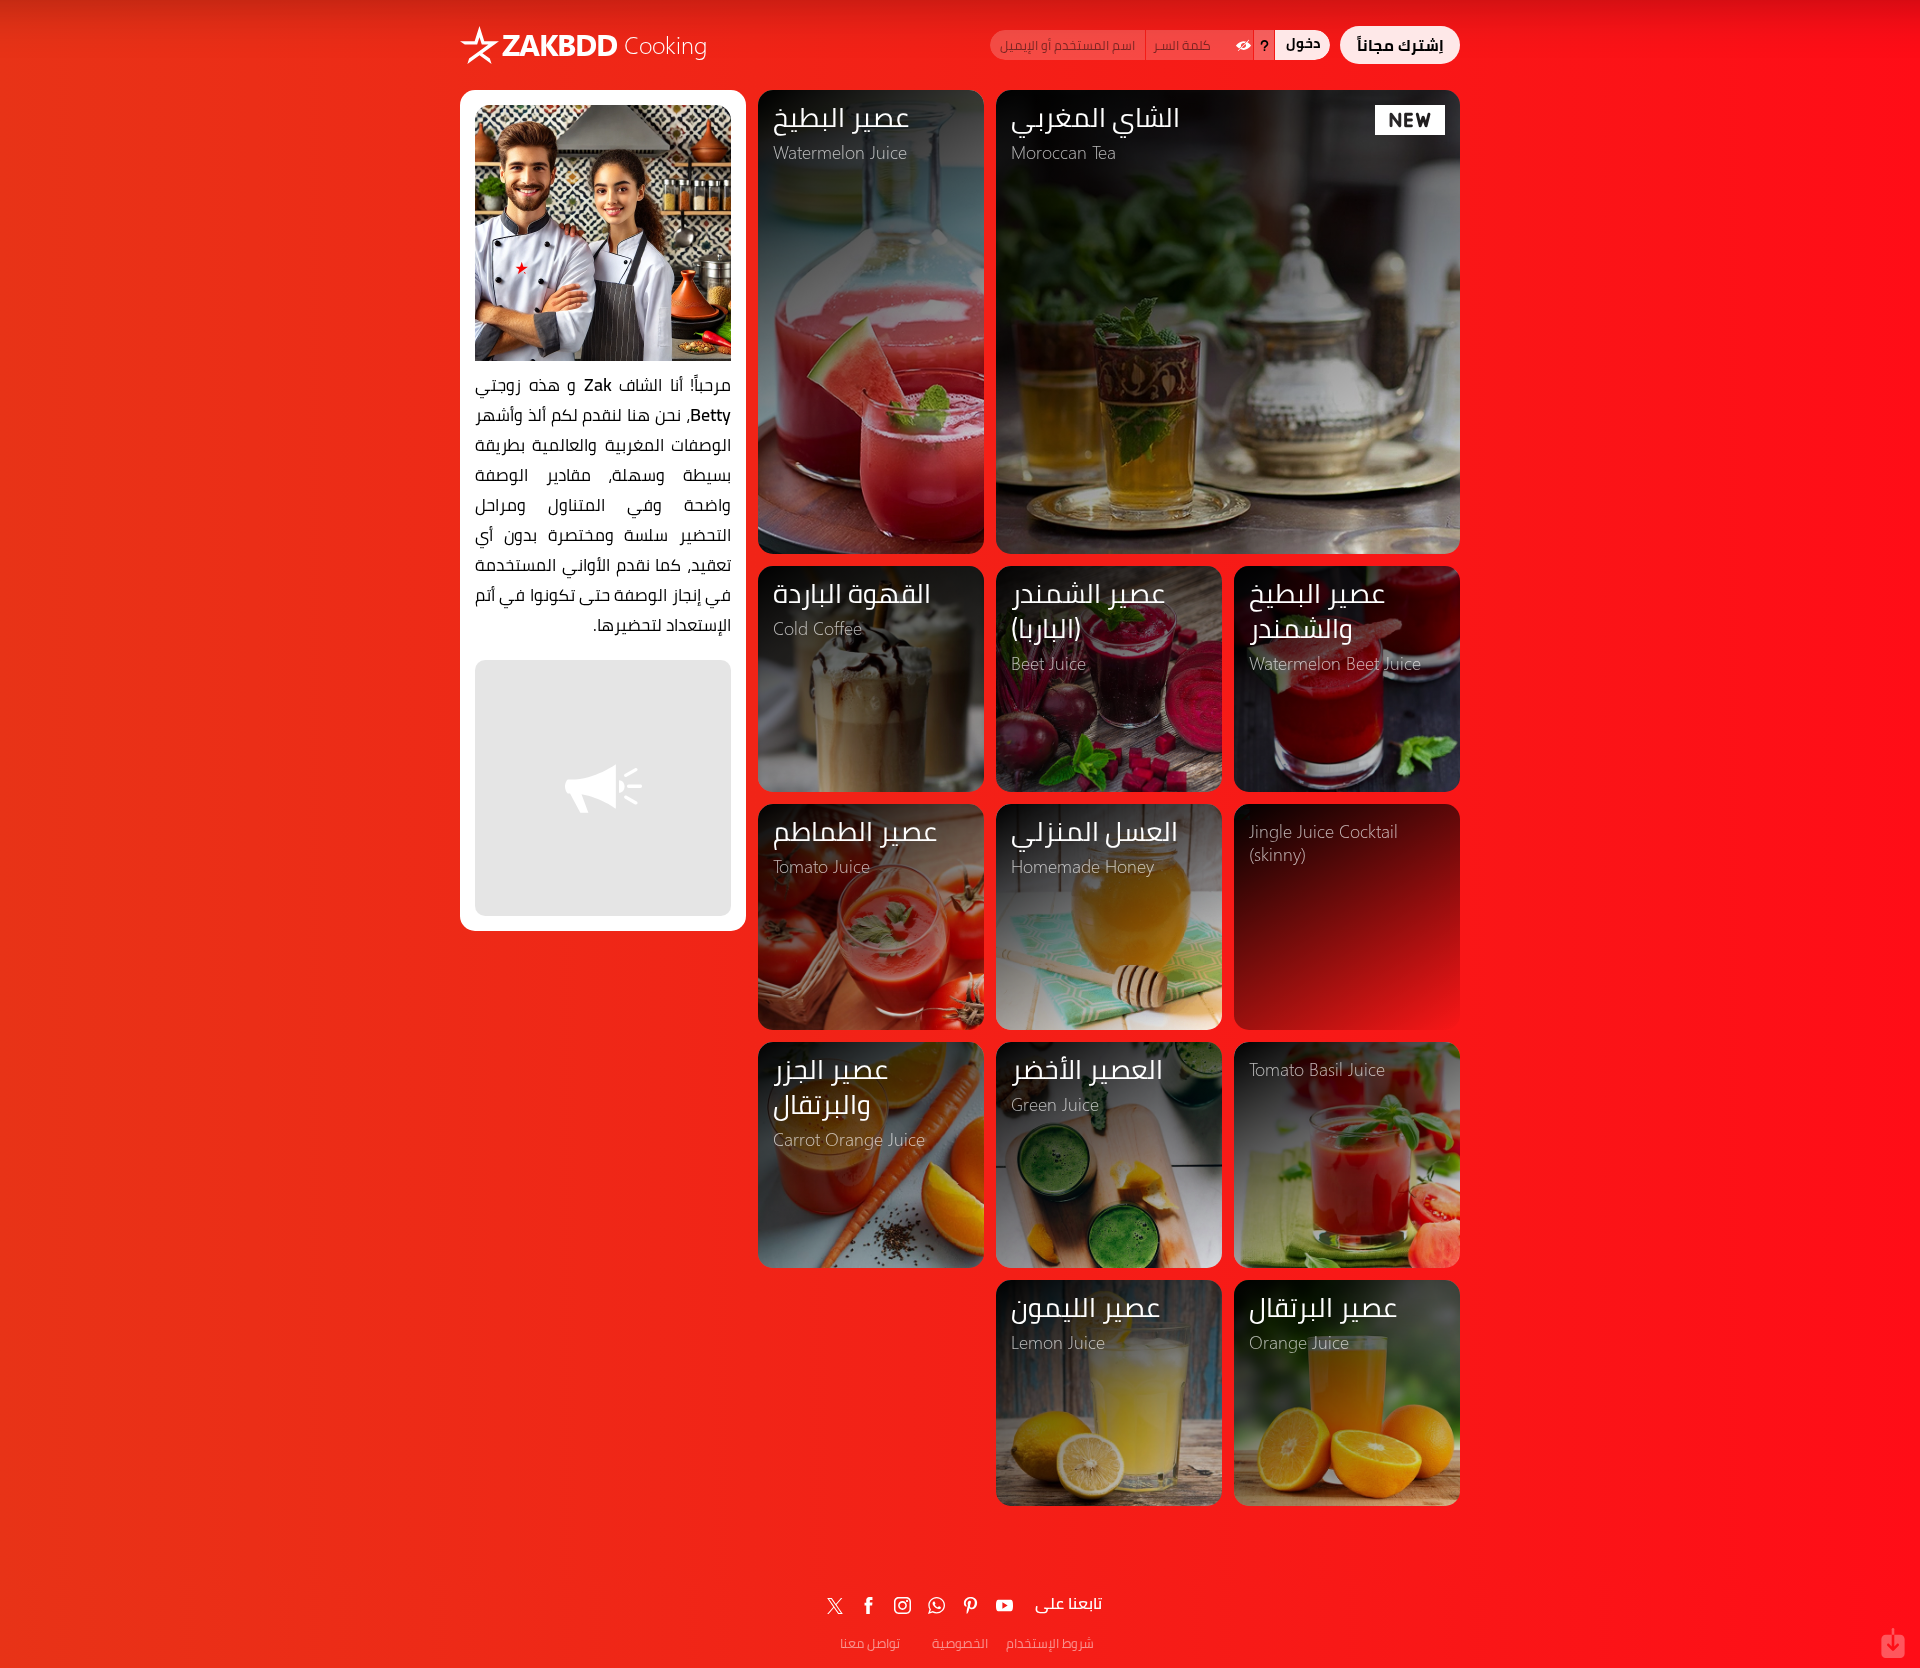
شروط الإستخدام (1050, 1643)
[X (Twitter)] (835, 1605)
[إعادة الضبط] (1264, 45)
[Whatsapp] (937, 1605)
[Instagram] (903, 1605)
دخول (1303, 43)
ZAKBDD (559, 44)
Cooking (665, 44)
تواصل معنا (870, 1643)
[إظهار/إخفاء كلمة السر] (1243, 45)
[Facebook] (869, 1605)
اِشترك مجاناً (1400, 45)
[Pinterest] (971, 1605)
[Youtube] (1005, 1605)
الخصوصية (960, 1643)
